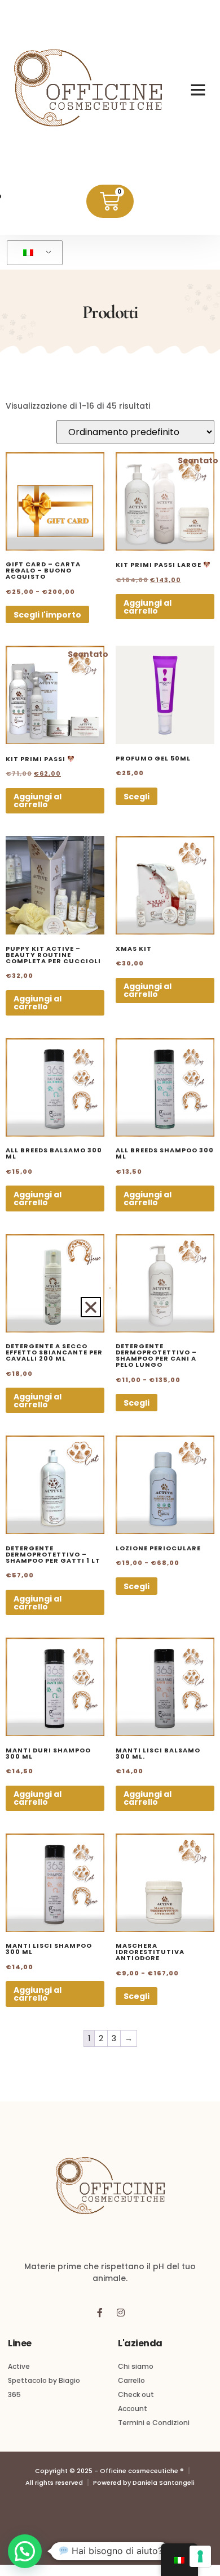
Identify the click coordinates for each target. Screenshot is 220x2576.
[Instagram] (121, 2313)
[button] (198, 90)
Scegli (137, 797)
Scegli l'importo (47, 615)
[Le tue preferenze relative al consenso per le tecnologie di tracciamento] (200, 2556)
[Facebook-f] (100, 2313)
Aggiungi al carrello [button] (148, 607)
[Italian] (33, 253)
